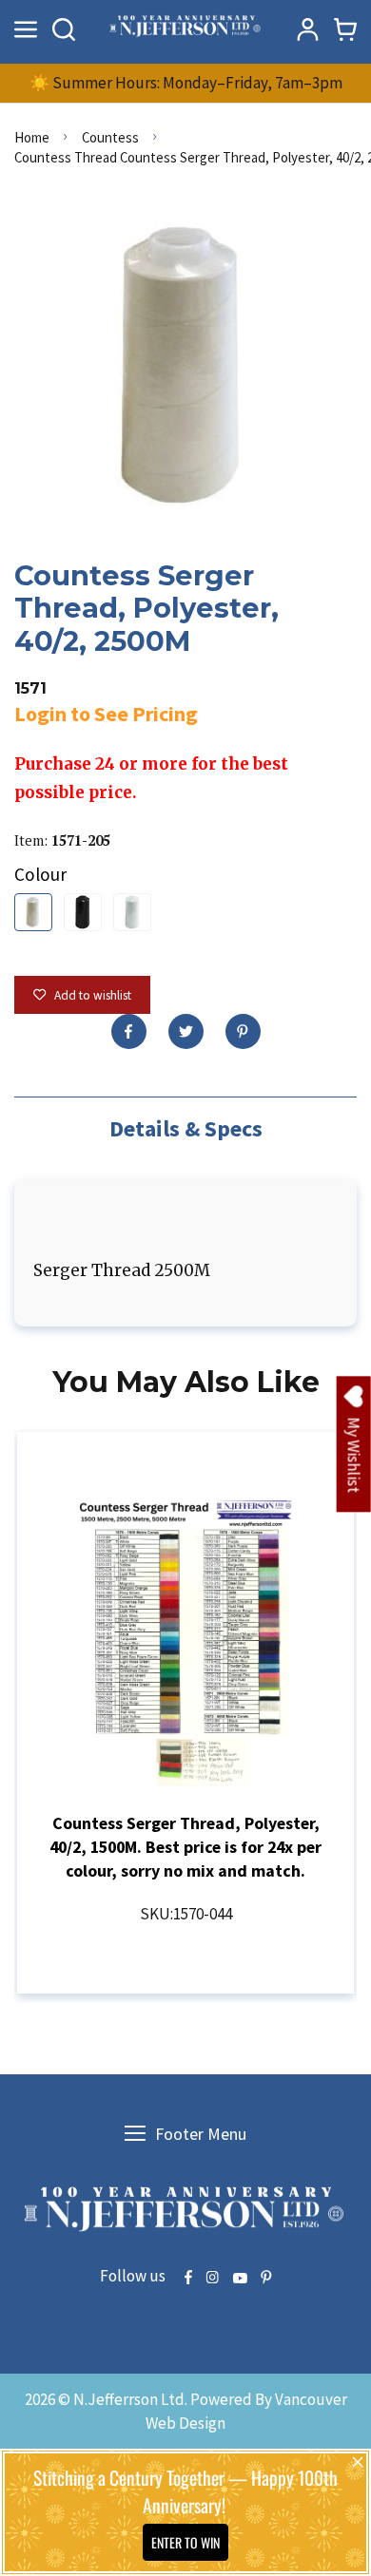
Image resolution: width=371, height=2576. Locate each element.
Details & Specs (186, 1128)
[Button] (64, 29)
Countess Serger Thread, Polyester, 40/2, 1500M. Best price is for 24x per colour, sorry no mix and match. (185, 1847)
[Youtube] (240, 2279)
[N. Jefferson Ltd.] (186, 29)
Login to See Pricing (106, 714)
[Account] (307, 29)
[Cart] (345, 29)
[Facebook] (129, 1031)
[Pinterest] (243, 1031)
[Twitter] (186, 1031)
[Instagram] (212, 2279)
